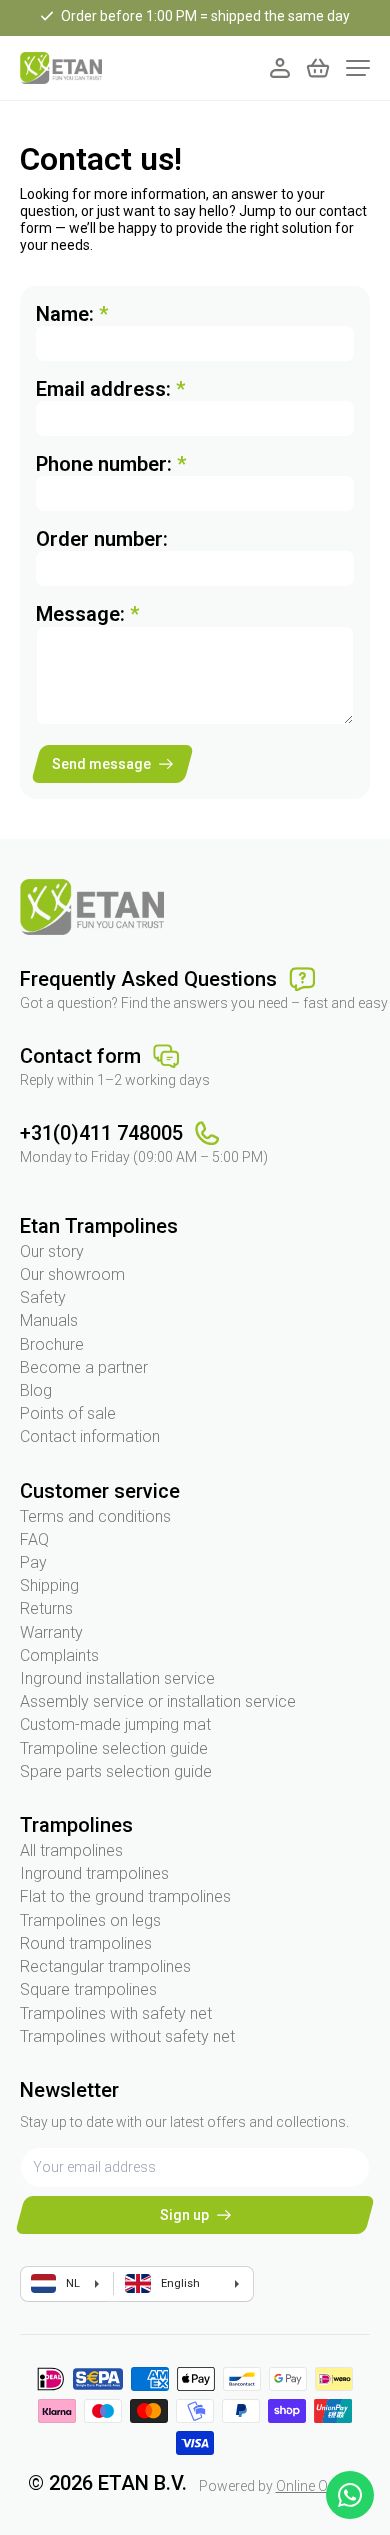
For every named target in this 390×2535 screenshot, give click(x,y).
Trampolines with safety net (116, 2013)
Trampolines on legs (90, 1920)
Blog (36, 1390)
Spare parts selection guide (116, 1771)
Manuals (49, 1320)
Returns (46, 1608)
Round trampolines (86, 1943)
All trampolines (71, 1850)
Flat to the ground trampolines (125, 1896)
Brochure (52, 1344)
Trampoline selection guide (114, 1748)
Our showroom (72, 1274)
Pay (33, 1562)
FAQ (34, 1539)
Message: (87, 614)
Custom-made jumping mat (115, 1724)
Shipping (49, 1585)
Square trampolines (88, 1989)
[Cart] (318, 68)
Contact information (90, 1436)
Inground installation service (117, 1678)
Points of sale (68, 1413)
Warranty (51, 1632)
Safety (43, 1297)
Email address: (110, 389)
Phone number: (111, 464)
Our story (52, 1251)
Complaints (59, 1655)
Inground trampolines (94, 1873)
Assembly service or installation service (158, 1701)
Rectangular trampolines (105, 1966)
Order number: (102, 539)
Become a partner (84, 1367)
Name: (72, 314)
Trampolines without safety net (127, 2036)
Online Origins (319, 2486)
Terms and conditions (95, 1516)
